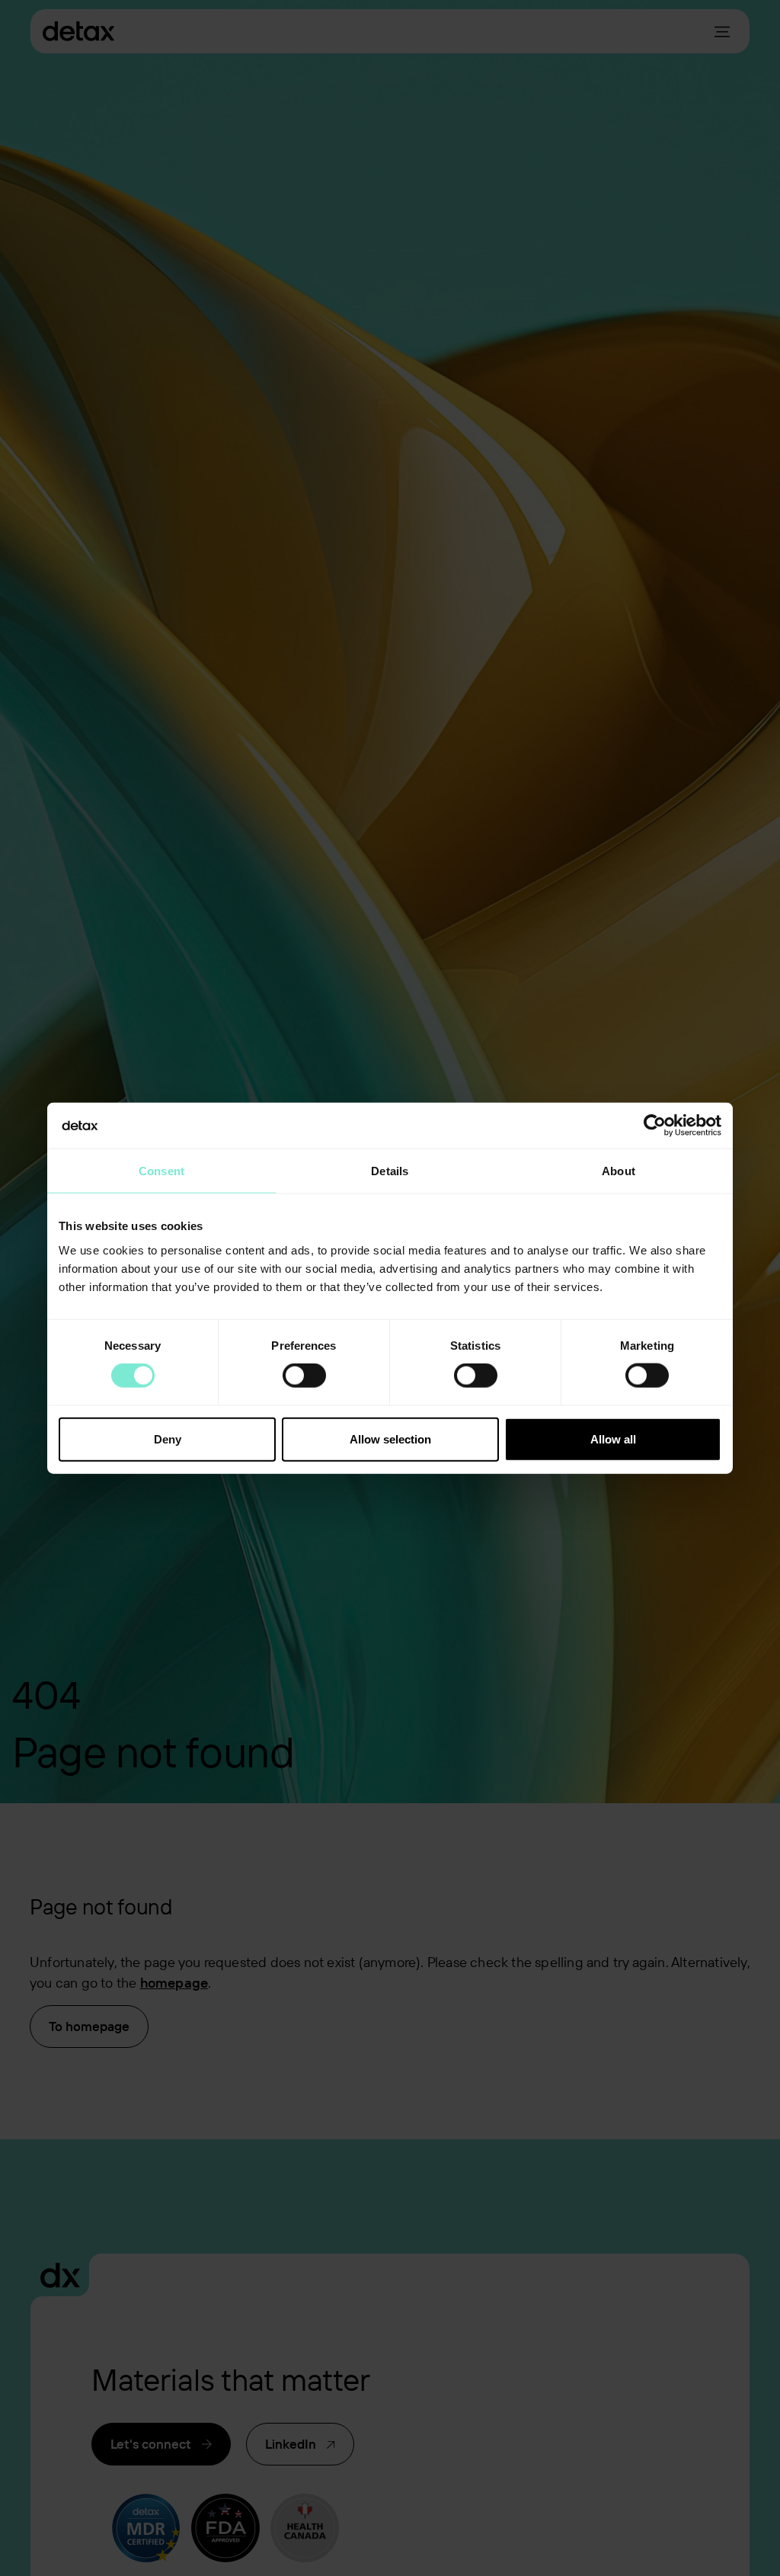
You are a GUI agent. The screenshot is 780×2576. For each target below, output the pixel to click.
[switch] (304, 1376)
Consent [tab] (161, 1171)
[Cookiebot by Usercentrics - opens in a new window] (655, 1126)
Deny (168, 1439)
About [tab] (619, 1171)
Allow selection (390, 1439)
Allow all (613, 1439)
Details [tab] (390, 1171)
